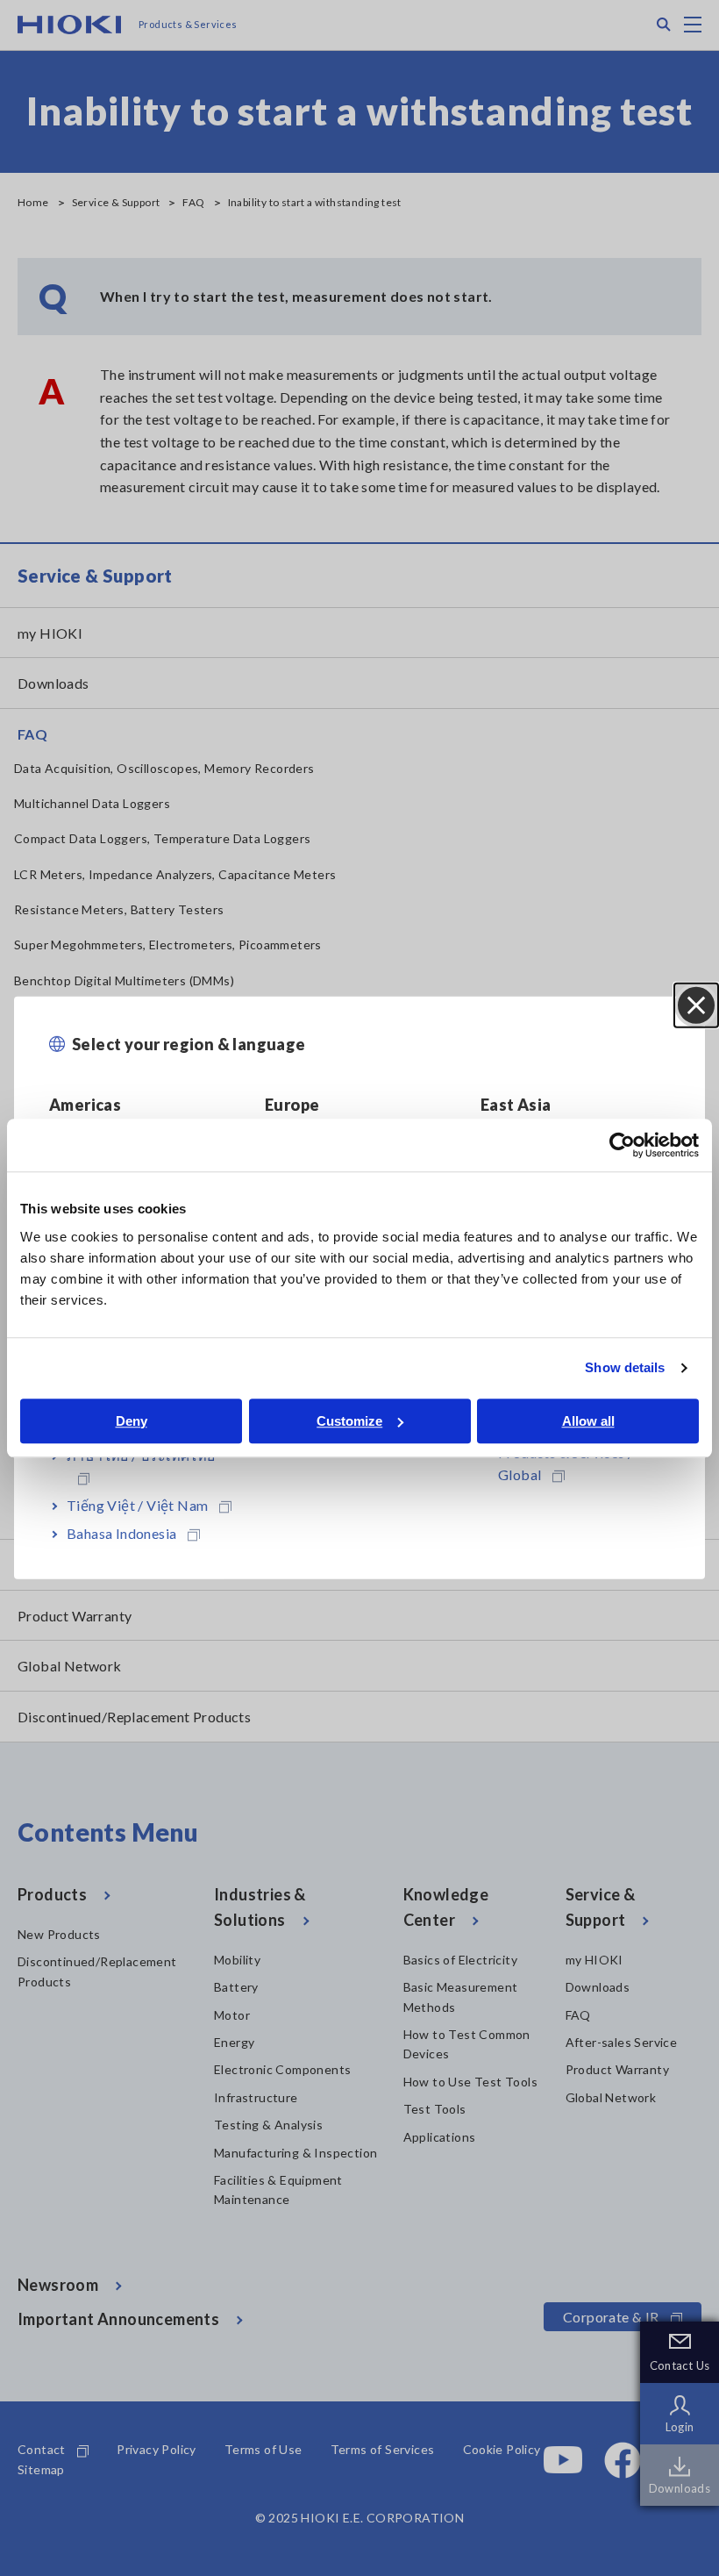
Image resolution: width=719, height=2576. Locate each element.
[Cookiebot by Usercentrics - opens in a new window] (622, 1145)
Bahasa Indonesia (121, 1533)
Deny (132, 1421)
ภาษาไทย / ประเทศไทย (141, 1455)
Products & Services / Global (566, 1464)
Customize (349, 1421)
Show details (625, 1367)
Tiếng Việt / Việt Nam (137, 1505)
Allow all (588, 1421)
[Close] (696, 1005)
